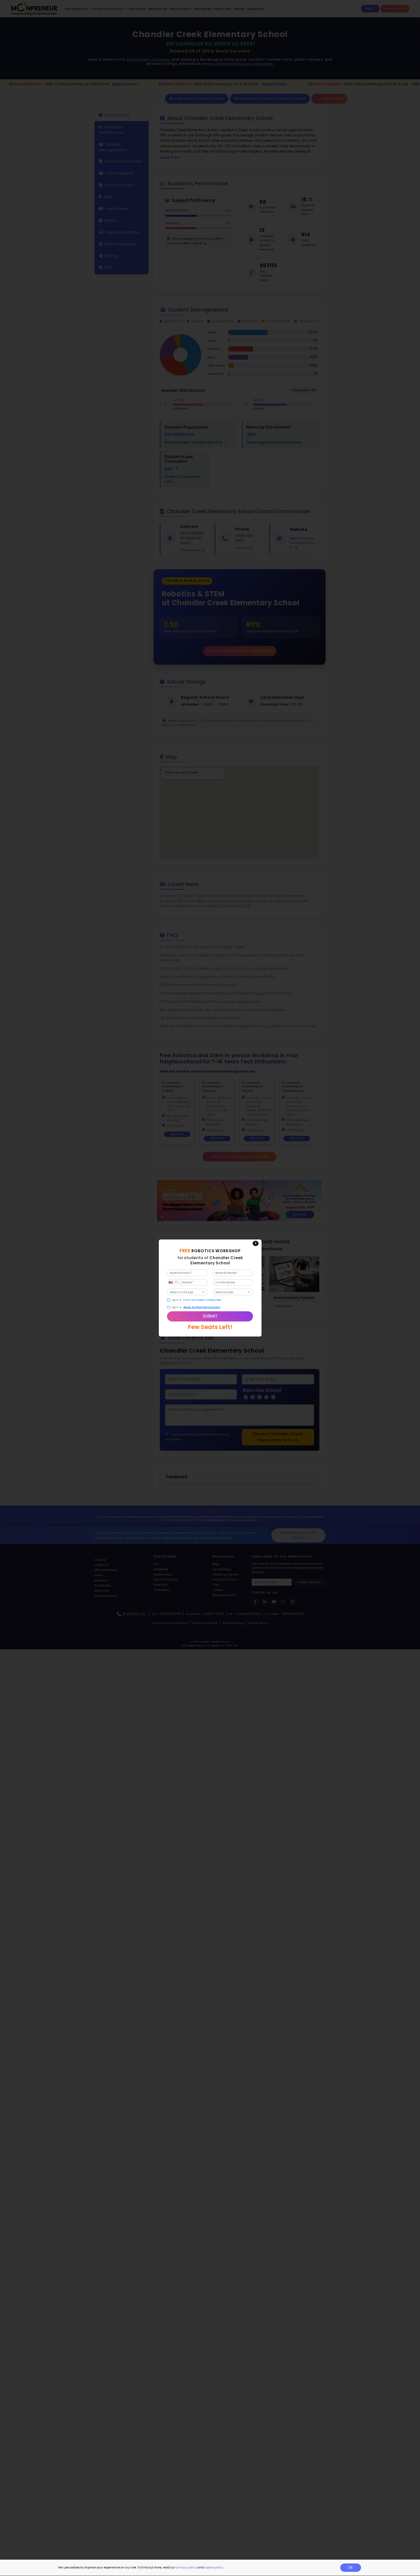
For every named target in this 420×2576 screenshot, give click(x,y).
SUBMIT (210, 1316)
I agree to (176, 1300)
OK (351, 2568)
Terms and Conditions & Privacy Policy (202, 1300)
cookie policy (214, 2567)
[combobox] (174, 1283)
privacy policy (187, 2567)
